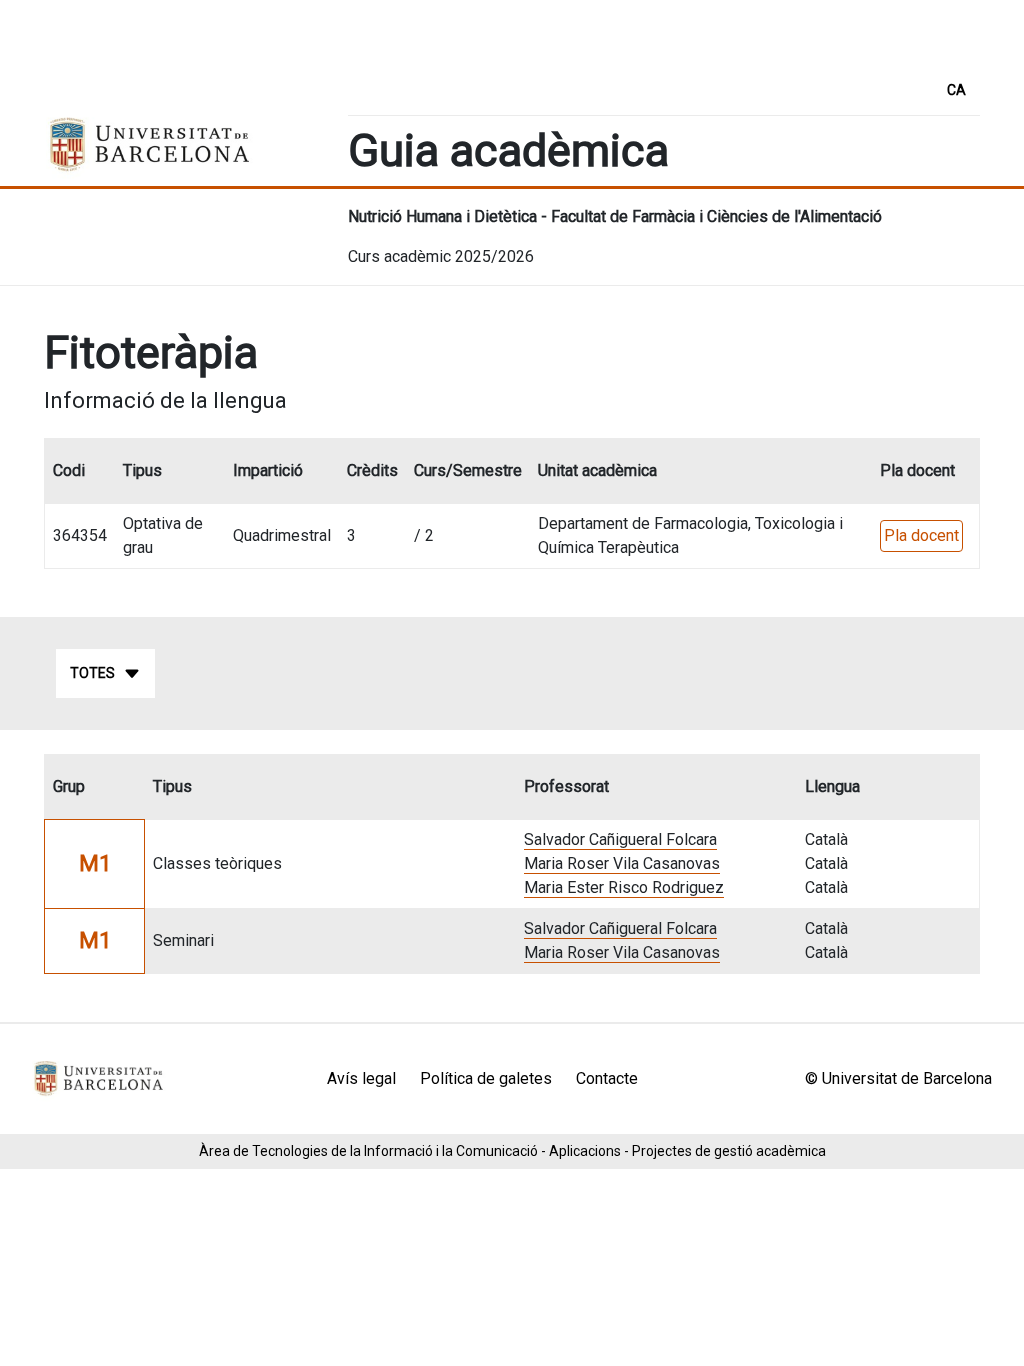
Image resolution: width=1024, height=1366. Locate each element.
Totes (92, 673)
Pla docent (921, 535)
